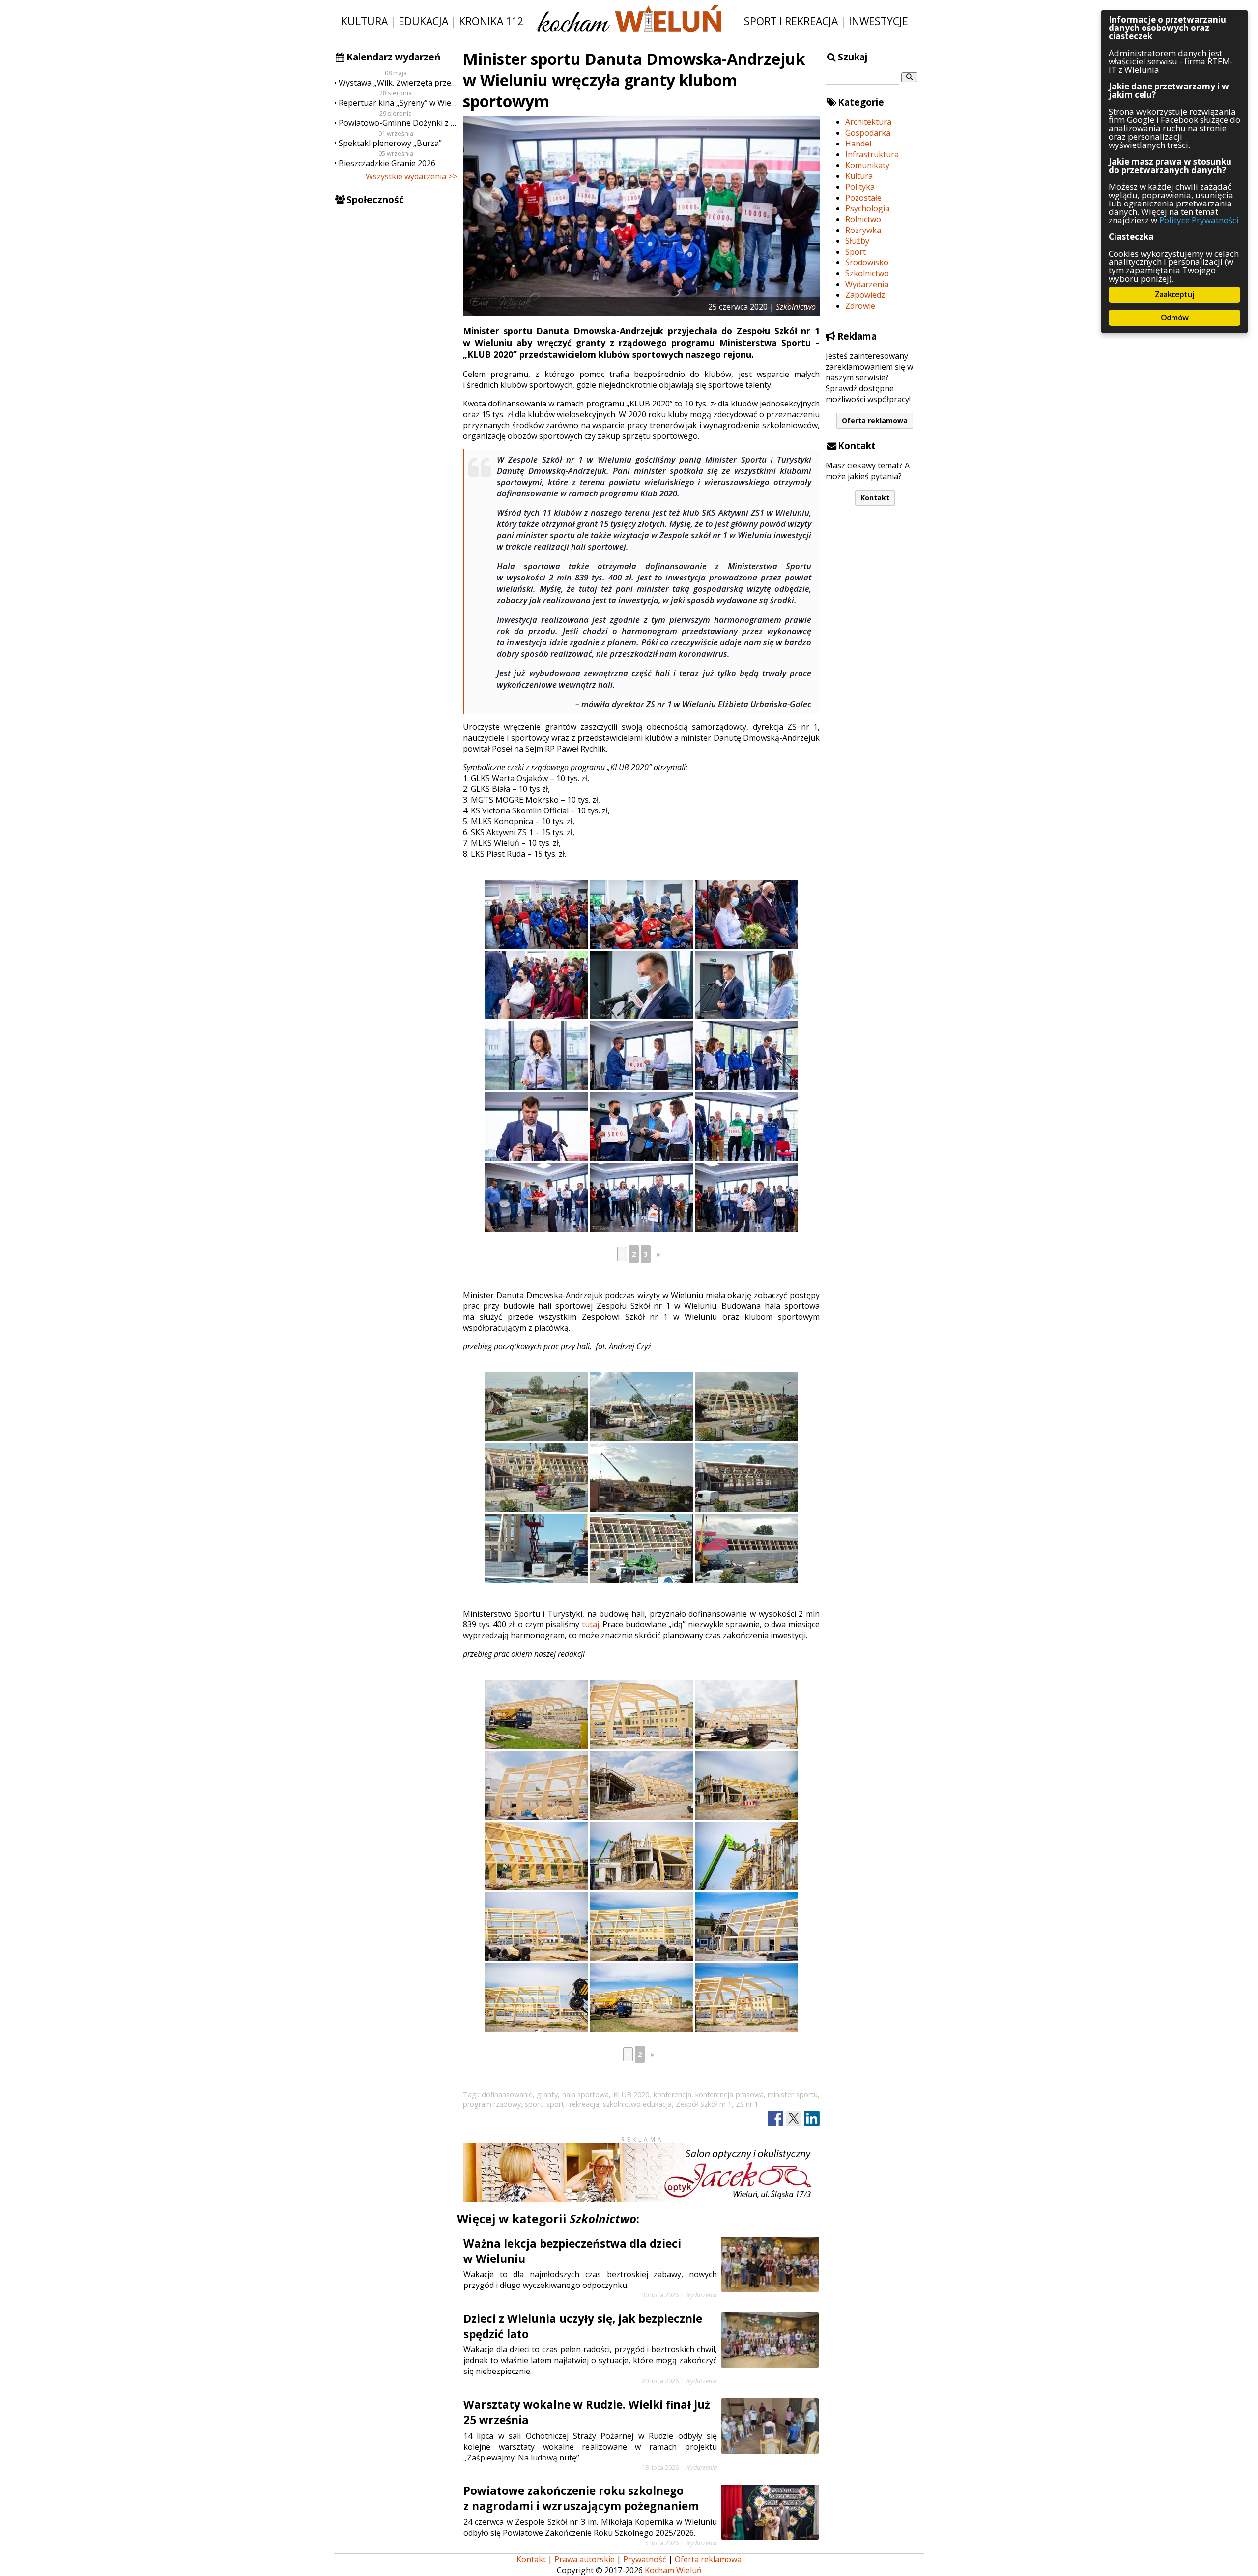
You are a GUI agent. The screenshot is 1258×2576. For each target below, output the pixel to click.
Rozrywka (863, 230)
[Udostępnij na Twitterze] (794, 2119)
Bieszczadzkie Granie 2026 (387, 163)
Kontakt (875, 498)
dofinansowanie (507, 2095)
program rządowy (492, 2104)
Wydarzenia (867, 284)
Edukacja (423, 21)
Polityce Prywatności (1199, 220)
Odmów (1174, 318)
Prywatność (645, 2559)
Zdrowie (860, 306)
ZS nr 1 (747, 2104)
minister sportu (793, 2095)
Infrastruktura (872, 154)
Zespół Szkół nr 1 (704, 2104)
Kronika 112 (491, 21)
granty (547, 2095)
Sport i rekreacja (791, 21)
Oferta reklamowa (875, 420)
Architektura (868, 122)
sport (534, 2104)
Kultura (364, 21)
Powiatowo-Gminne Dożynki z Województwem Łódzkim (398, 123)
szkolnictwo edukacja (637, 2104)
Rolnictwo (863, 219)
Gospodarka (868, 133)
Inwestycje (878, 21)
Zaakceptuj (1174, 294)
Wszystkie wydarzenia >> (411, 176)
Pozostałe (863, 198)
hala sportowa (586, 2095)
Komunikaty (867, 165)
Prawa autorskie (585, 2559)
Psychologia (867, 208)
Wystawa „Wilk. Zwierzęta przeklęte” (398, 83)
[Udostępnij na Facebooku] (775, 2119)
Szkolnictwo (867, 273)
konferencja (672, 2095)
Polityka (860, 187)
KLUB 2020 (631, 2095)
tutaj (590, 1624)
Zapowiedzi (866, 295)
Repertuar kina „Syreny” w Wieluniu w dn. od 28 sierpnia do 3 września (398, 103)
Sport (856, 252)
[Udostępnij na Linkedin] (812, 2119)
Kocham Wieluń (673, 2570)
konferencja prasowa (729, 2095)
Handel (858, 144)
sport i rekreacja (573, 2104)
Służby (857, 241)
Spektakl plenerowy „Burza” (390, 143)
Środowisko (867, 262)
